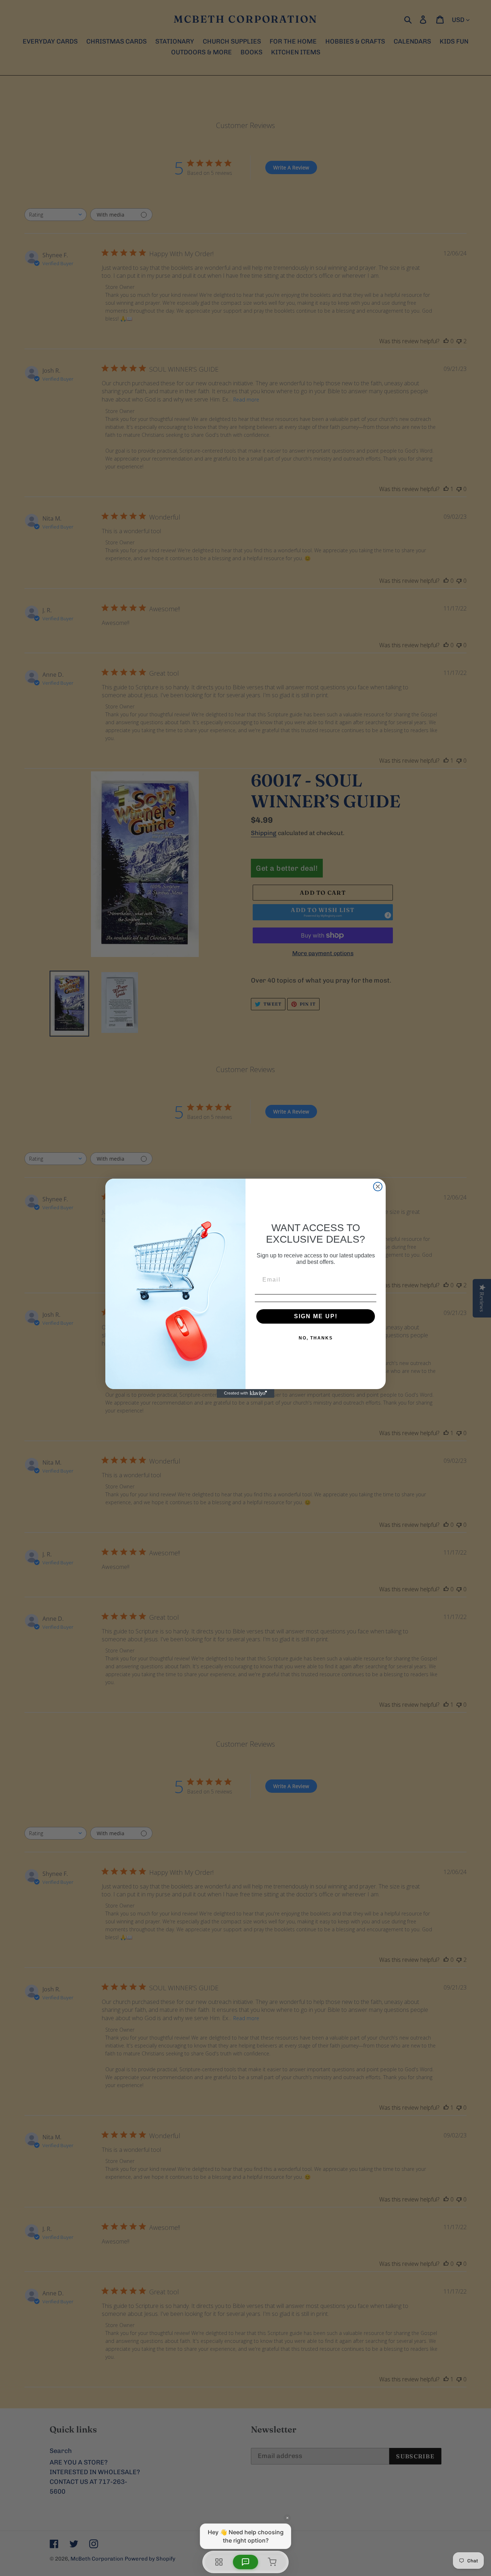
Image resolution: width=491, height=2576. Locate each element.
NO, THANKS (316, 1338)
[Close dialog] (378, 1187)
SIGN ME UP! (316, 1316)
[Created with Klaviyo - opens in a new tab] (245, 1393)
